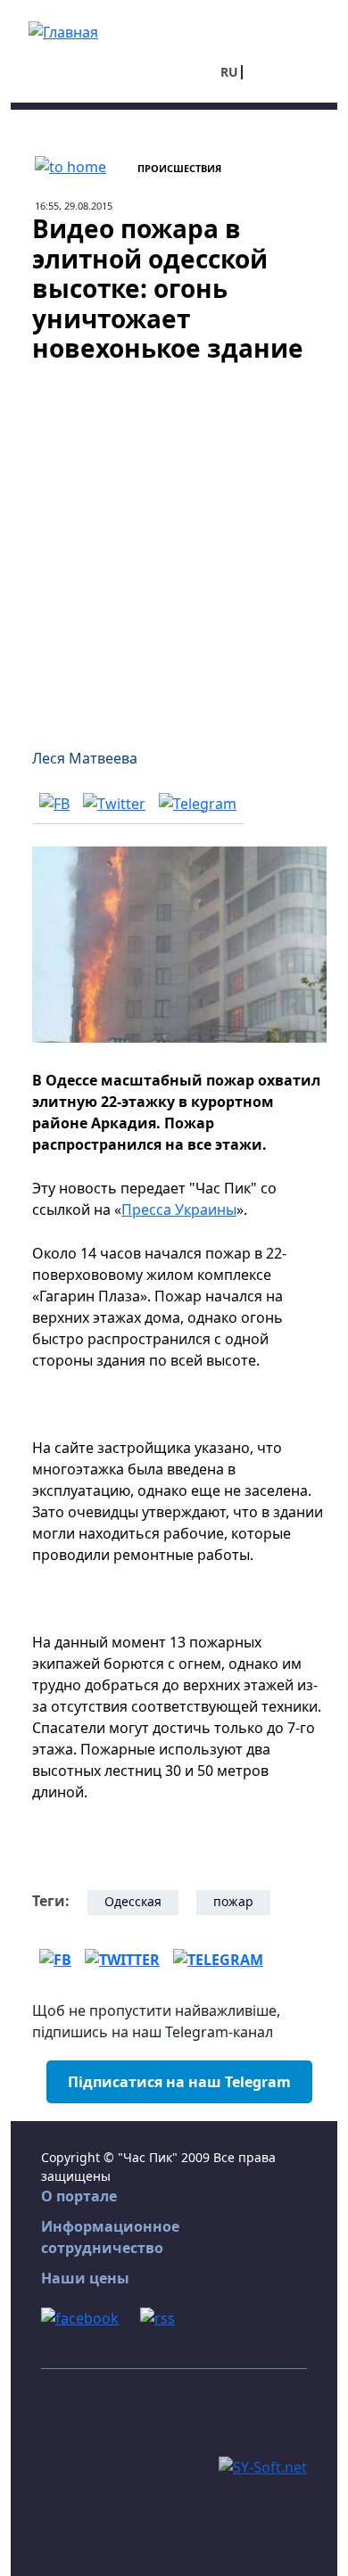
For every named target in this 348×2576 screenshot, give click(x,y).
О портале (79, 2196)
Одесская (133, 1901)
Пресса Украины (179, 1210)
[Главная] (63, 30)
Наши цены (85, 2278)
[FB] (54, 803)
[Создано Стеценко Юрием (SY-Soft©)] (263, 2465)
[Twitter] (114, 803)
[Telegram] (198, 803)
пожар (233, 1901)
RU (229, 72)
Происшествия (179, 168)
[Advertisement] (174, 545)
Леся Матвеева (85, 758)
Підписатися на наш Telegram (179, 2082)
